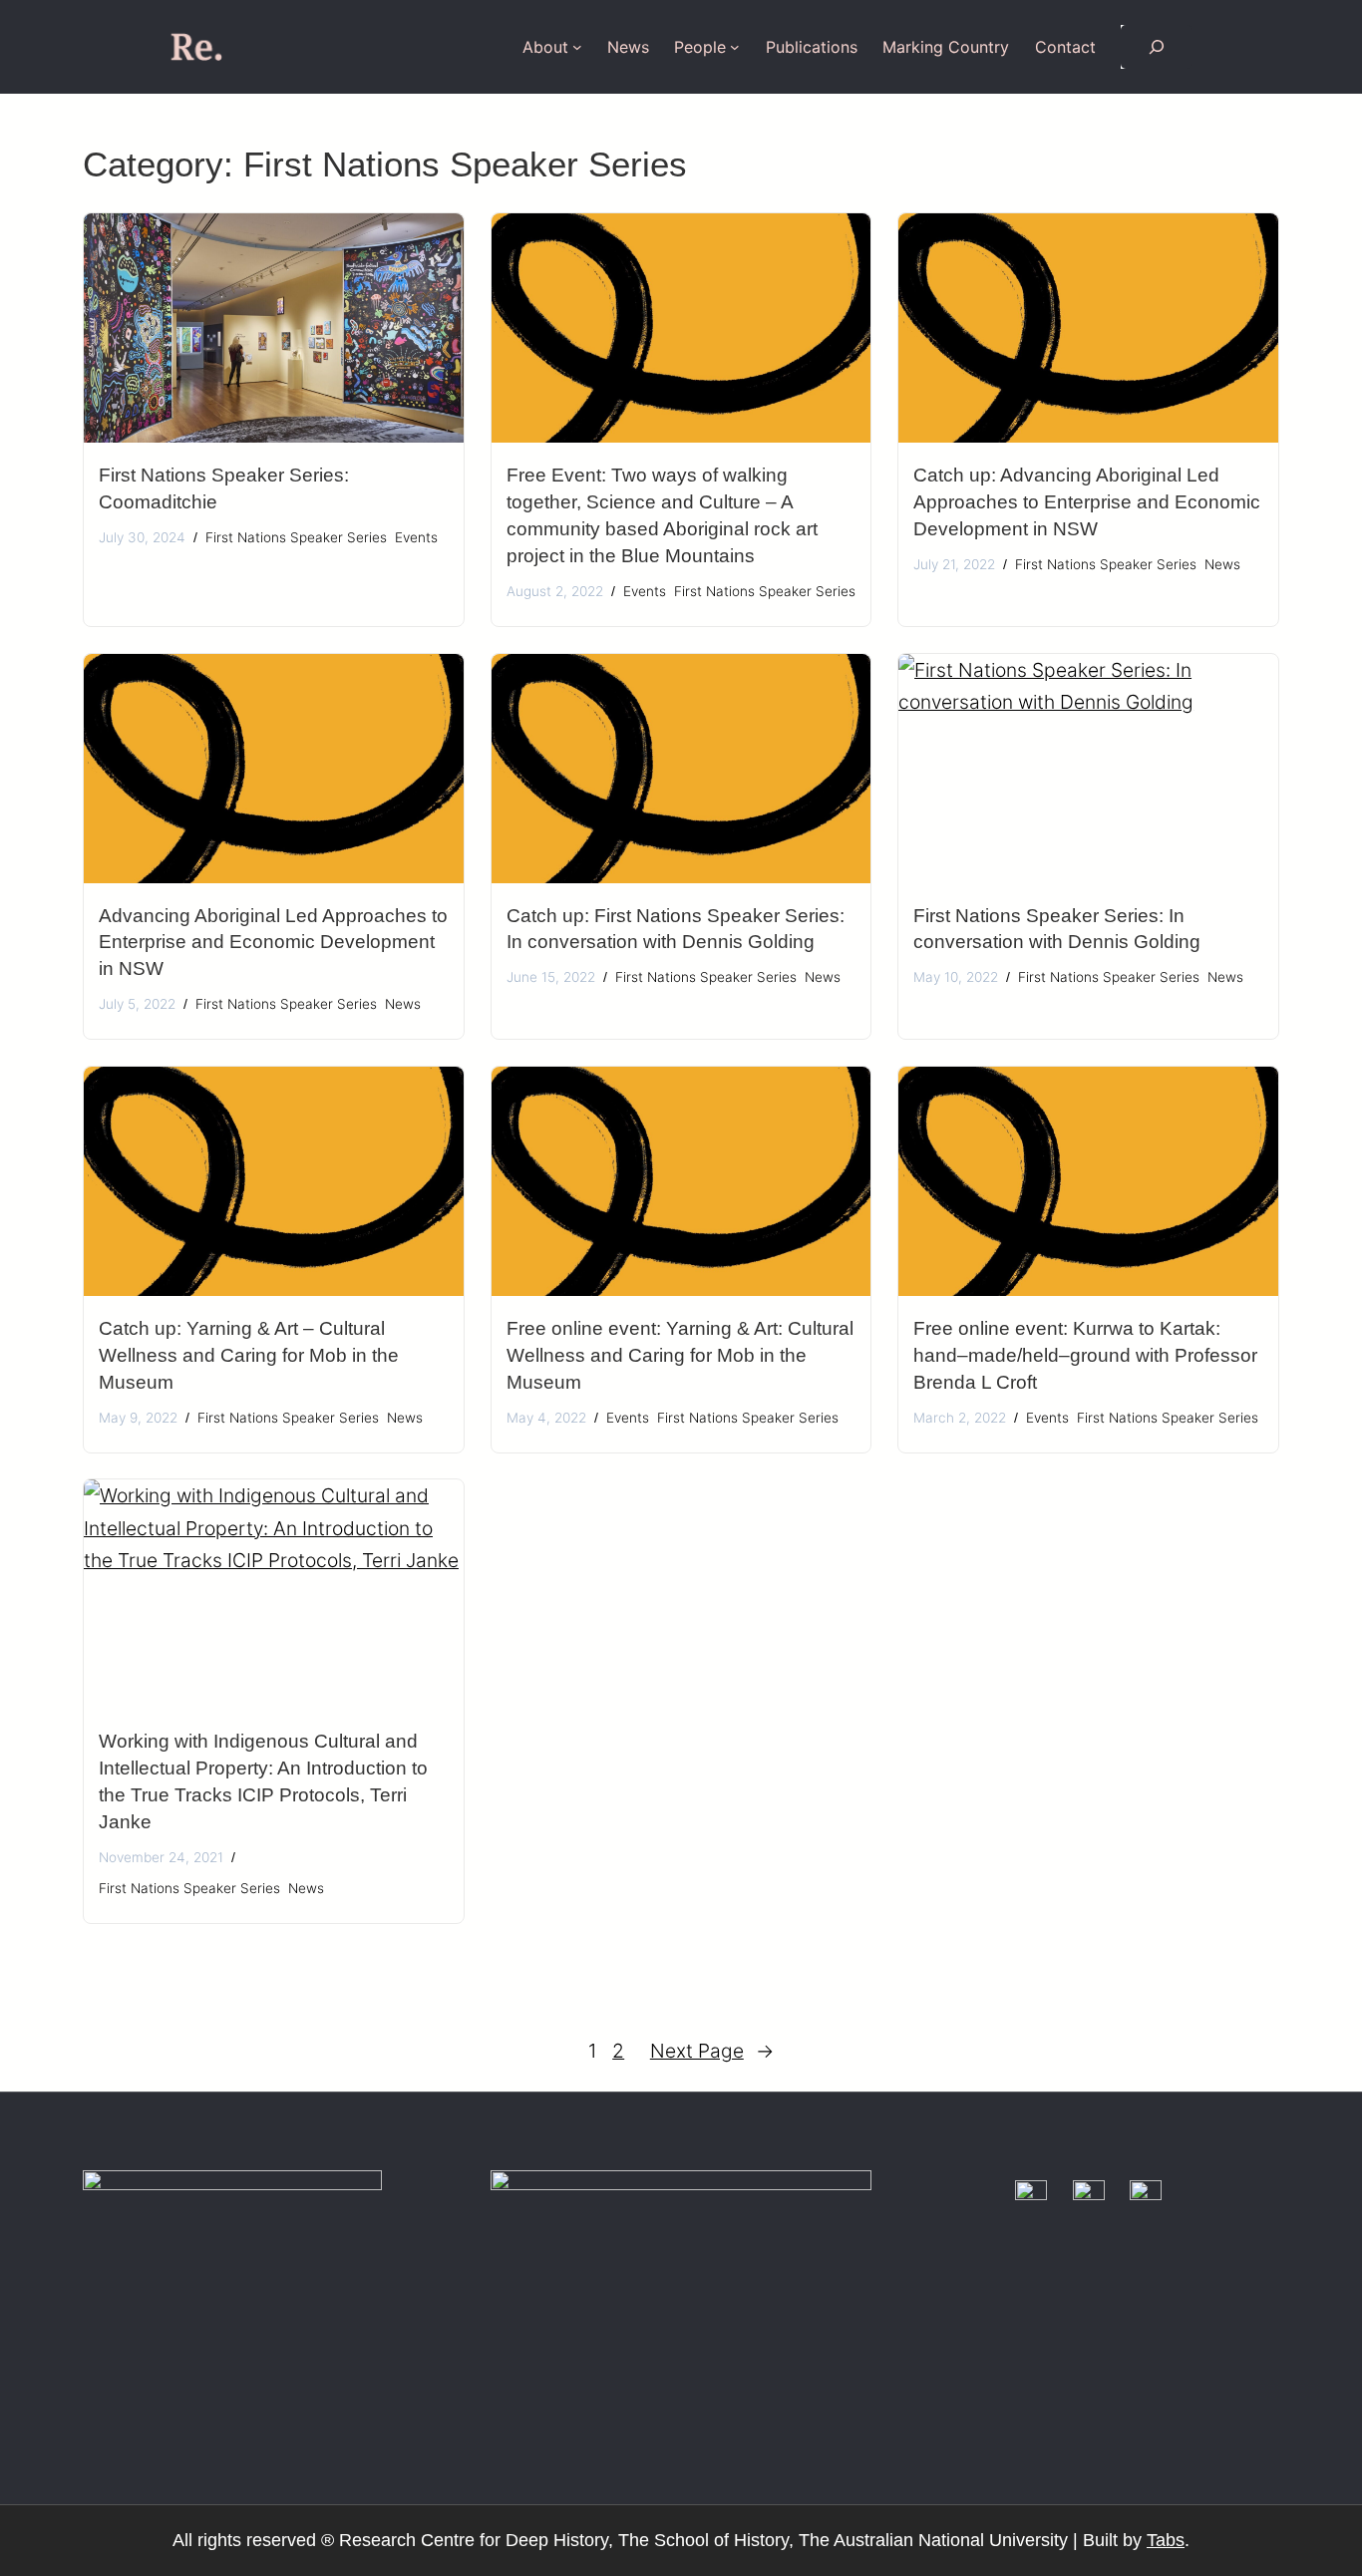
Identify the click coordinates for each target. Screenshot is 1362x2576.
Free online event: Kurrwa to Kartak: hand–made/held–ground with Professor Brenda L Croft (1085, 1355)
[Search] (1156, 47)
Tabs (1166, 2540)
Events (416, 537)
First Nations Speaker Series (296, 537)
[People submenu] (735, 47)
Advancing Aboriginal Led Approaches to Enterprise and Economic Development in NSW (273, 943)
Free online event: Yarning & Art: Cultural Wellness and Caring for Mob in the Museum (680, 1355)
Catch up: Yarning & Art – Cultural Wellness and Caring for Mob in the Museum (249, 1355)
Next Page (712, 2051)
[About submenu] (577, 47)
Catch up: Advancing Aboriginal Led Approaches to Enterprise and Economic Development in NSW (1087, 502)
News (1222, 564)
